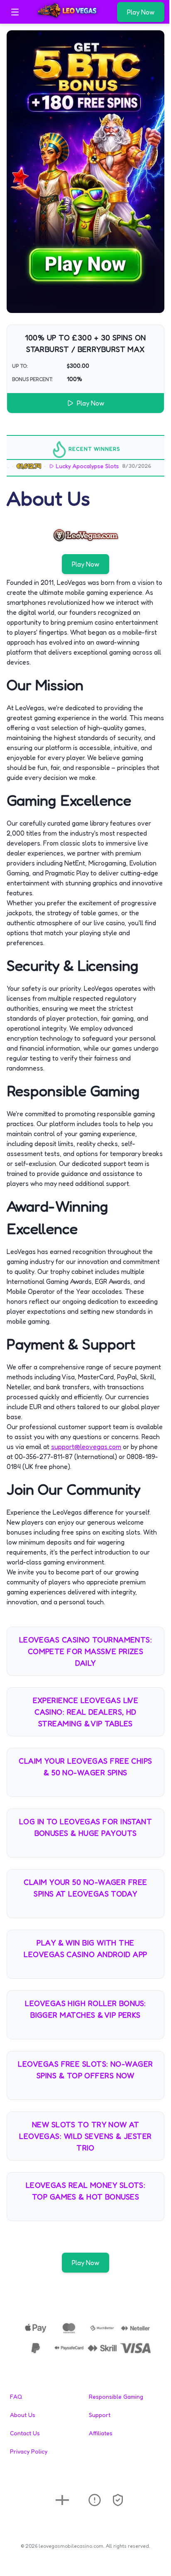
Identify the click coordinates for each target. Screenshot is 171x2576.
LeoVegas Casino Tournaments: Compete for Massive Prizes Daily (86, 1651)
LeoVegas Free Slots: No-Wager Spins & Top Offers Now (85, 2070)
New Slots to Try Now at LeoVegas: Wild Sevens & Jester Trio (85, 2136)
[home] (70, 18)
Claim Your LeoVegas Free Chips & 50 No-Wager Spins (85, 1767)
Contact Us (25, 2433)
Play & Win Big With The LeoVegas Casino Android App (85, 1948)
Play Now (141, 12)
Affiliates (101, 2433)
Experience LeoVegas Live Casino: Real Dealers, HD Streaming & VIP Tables (86, 1712)
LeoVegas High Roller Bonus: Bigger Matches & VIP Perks (85, 2009)
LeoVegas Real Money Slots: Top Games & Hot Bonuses (86, 2191)
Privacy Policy (29, 2451)
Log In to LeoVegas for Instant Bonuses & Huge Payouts (86, 1827)
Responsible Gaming (116, 2396)
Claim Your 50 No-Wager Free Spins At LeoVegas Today (85, 1888)
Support (100, 2415)
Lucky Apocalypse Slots (71, 466)
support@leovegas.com (86, 1447)
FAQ (16, 2396)
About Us (23, 2415)
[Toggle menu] (15, 12)
